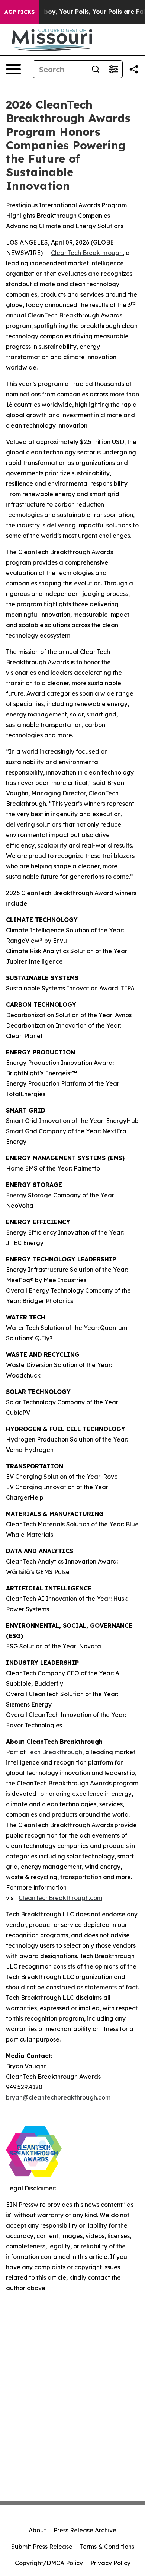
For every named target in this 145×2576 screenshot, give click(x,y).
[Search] (96, 69)
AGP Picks (20, 12)
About (37, 2530)
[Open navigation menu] (13, 69)
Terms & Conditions (107, 2547)
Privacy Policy (110, 2563)
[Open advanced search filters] (113, 69)
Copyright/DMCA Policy (49, 2563)
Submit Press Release (42, 2547)
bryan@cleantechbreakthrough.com (58, 2097)
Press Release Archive (85, 2530)
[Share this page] (134, 69)
